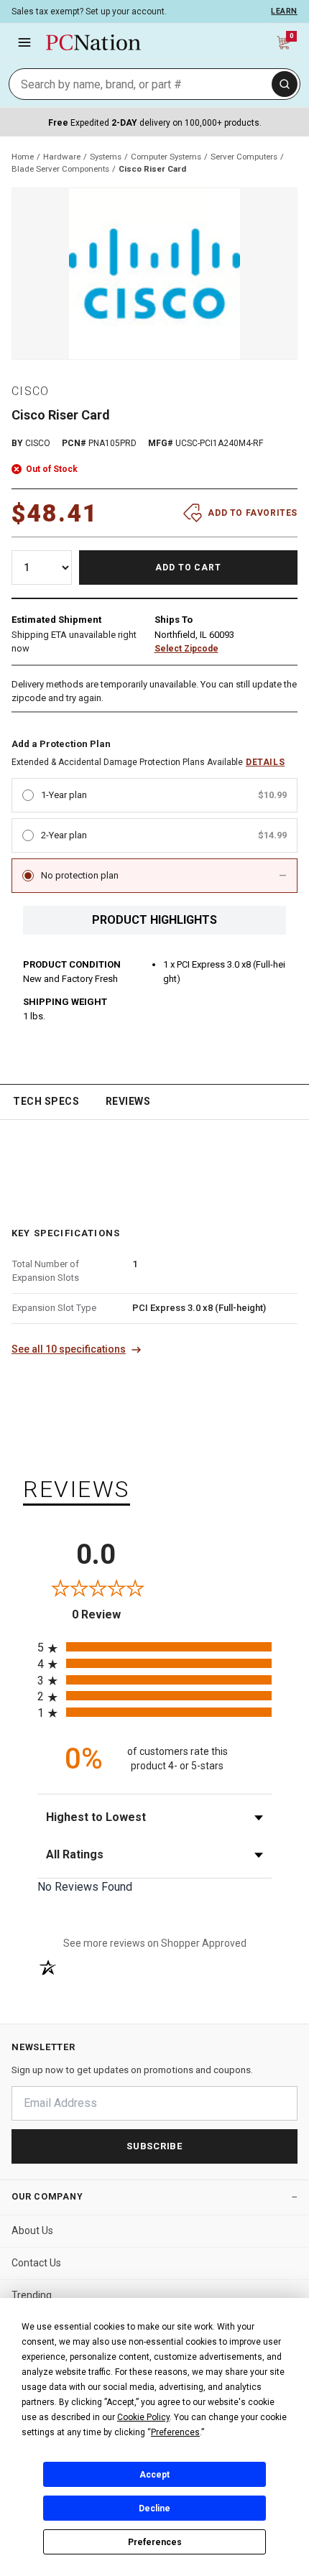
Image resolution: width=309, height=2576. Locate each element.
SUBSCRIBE (154, 2146)
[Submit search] (285, 84)
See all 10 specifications (69, 1349)
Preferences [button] (175, 2432)
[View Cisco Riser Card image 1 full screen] (154, 274)
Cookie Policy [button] (143, 2417)
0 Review (113, 1614)
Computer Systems (166, 157)
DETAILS (265, 762)
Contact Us (36, 2263)
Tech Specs (46, 1101)
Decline (154, 2508)
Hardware (62, 157)
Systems (106, 157)
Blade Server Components (60, 169)
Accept (154, 2475)
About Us (32, 2230)
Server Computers (244, 157)
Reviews (128, 1101)
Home (23, 157)
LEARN (284, 11)
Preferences (155, 2542)
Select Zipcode (186, 649)
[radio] (154, 1647)
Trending (32, 2295)
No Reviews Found (85, 1887)
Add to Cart (189, 567)
